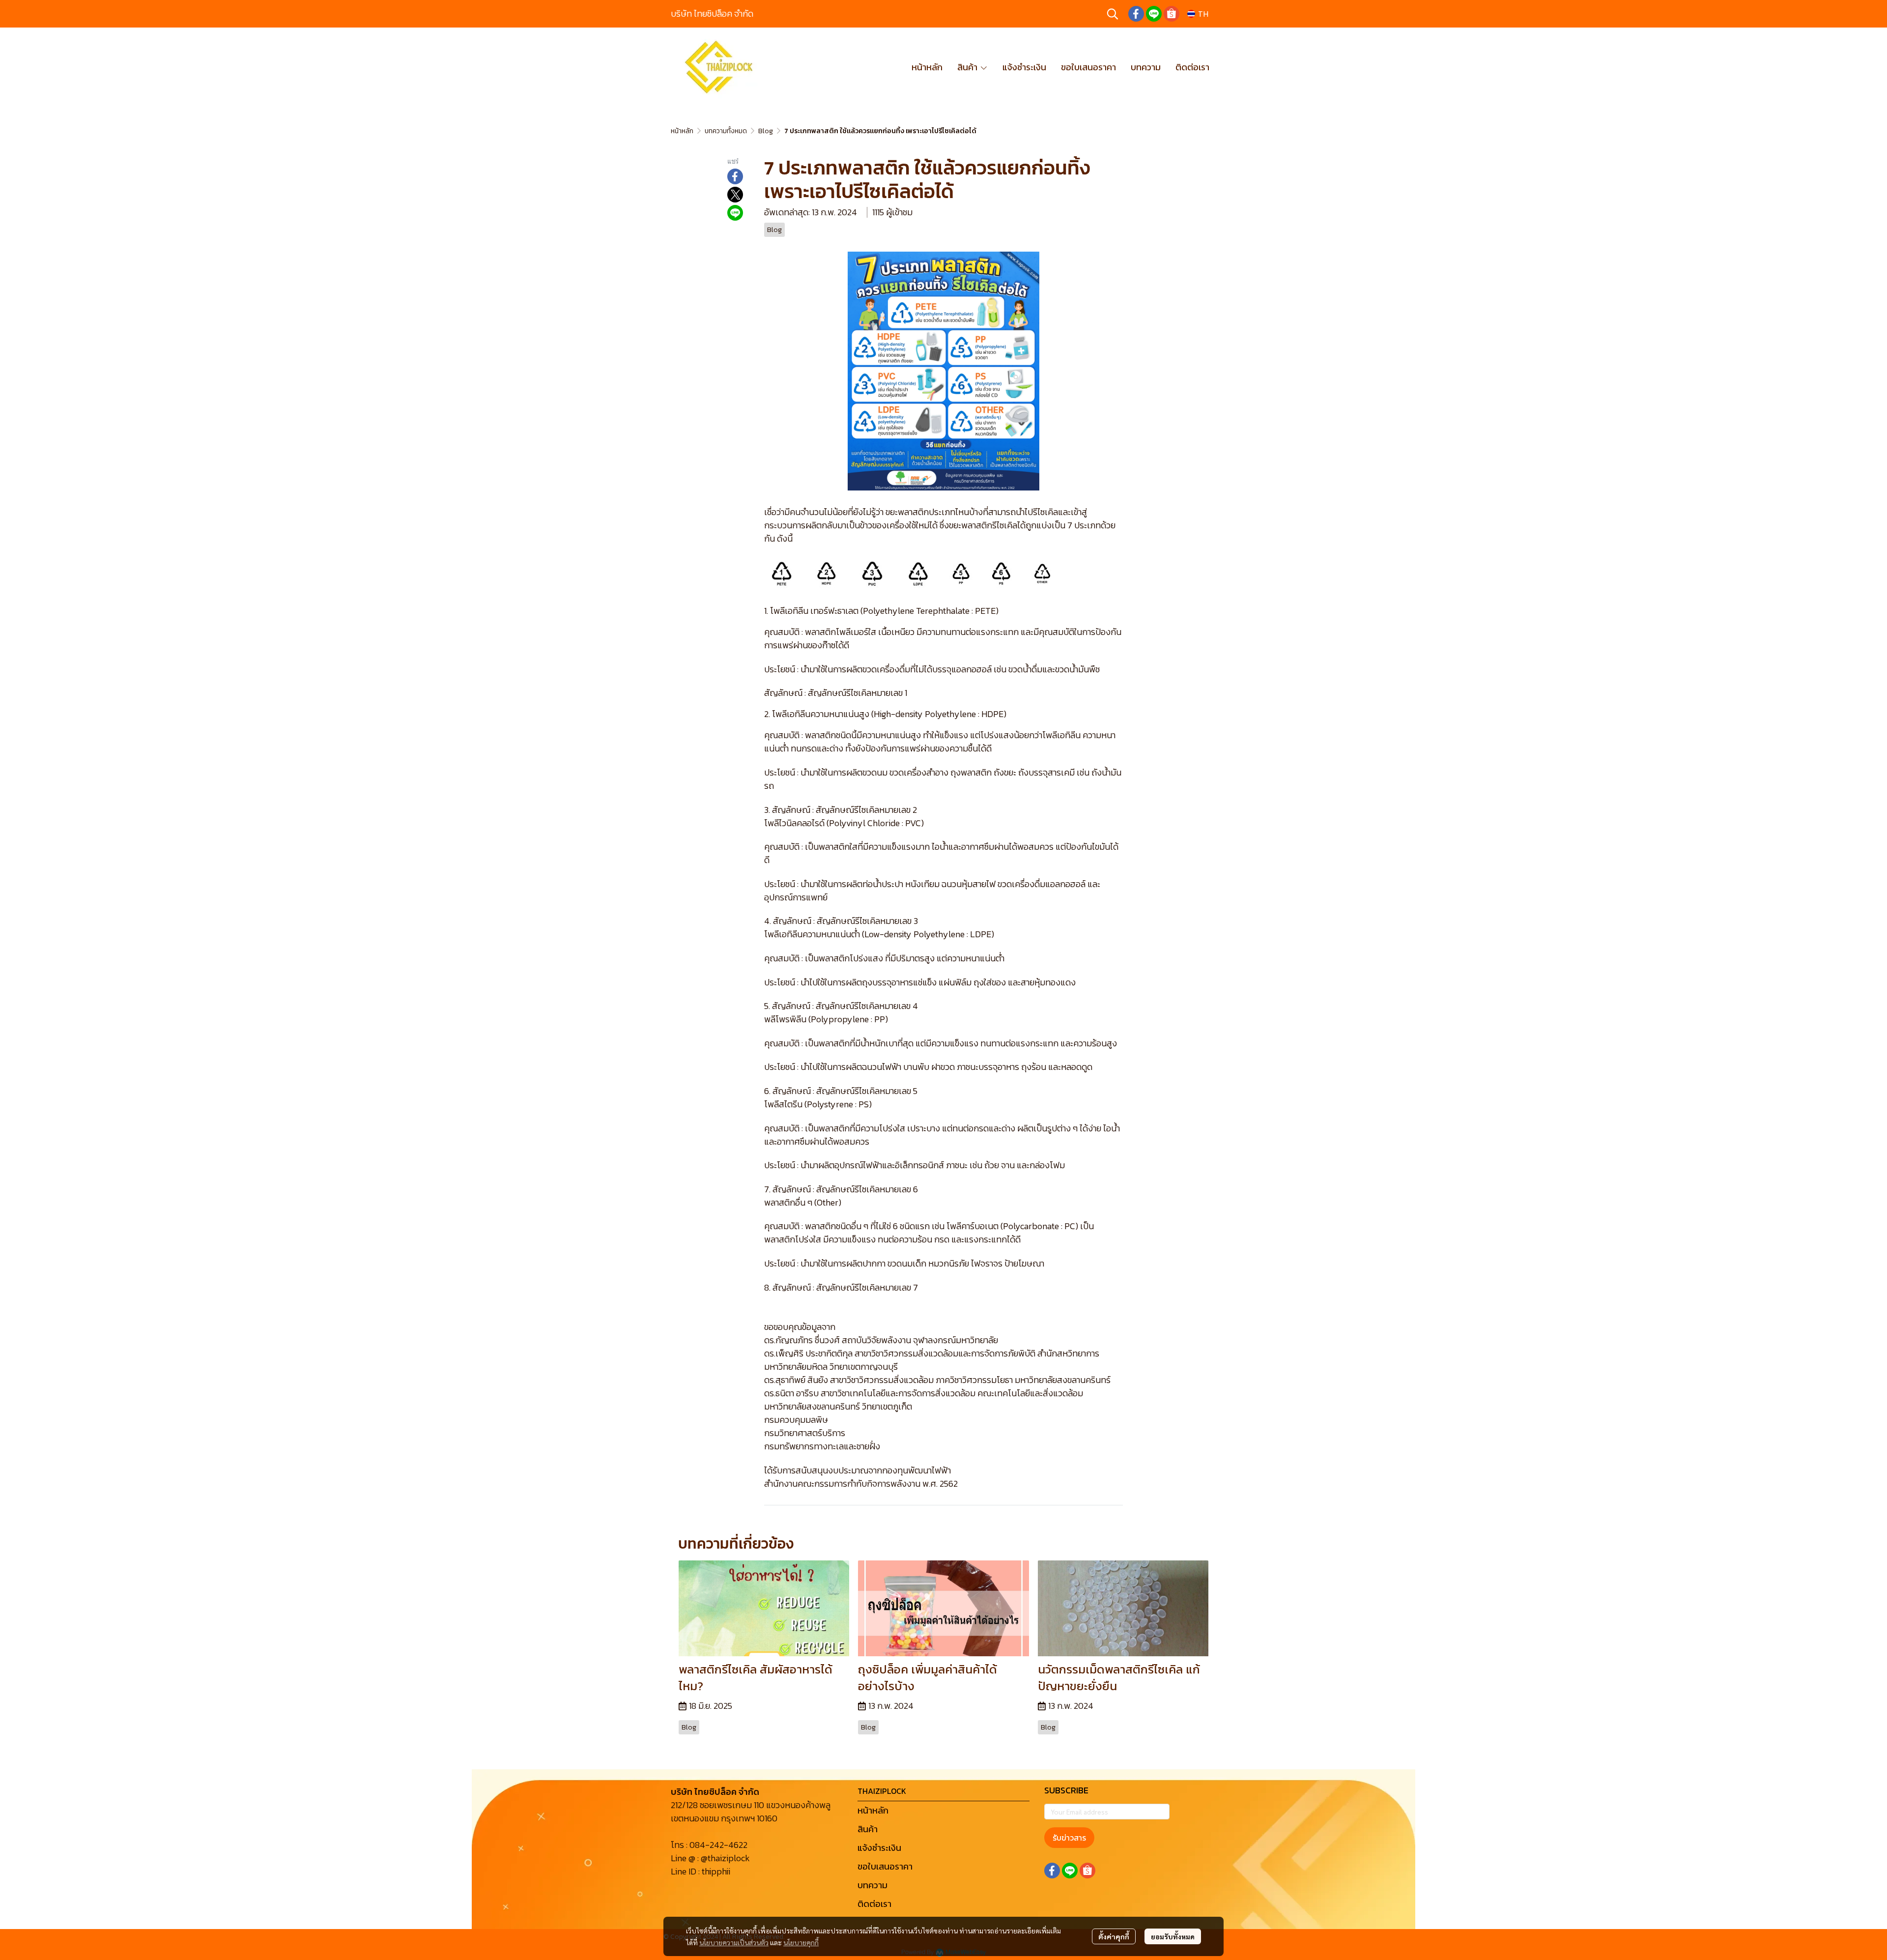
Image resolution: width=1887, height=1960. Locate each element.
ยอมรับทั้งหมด (1173, 1936)
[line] (1154, 14)
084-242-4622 (718, 1845)
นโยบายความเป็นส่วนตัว (734, 1942)
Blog (766, 131)
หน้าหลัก (682, 131)
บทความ (872, 1885)
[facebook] (1136, 14)
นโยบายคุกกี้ (801, 1942)
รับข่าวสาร (1069, 1838)
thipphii (716, 1871)
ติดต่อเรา (874, 1904)
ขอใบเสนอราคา (885, 1866)
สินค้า (868, 1829)
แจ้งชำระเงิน (879, 1848)
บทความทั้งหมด (726, 131)
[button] (1113, 14)
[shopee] (1172, 14)
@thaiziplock (725, 1858)
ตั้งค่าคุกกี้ (1114, 1936)
